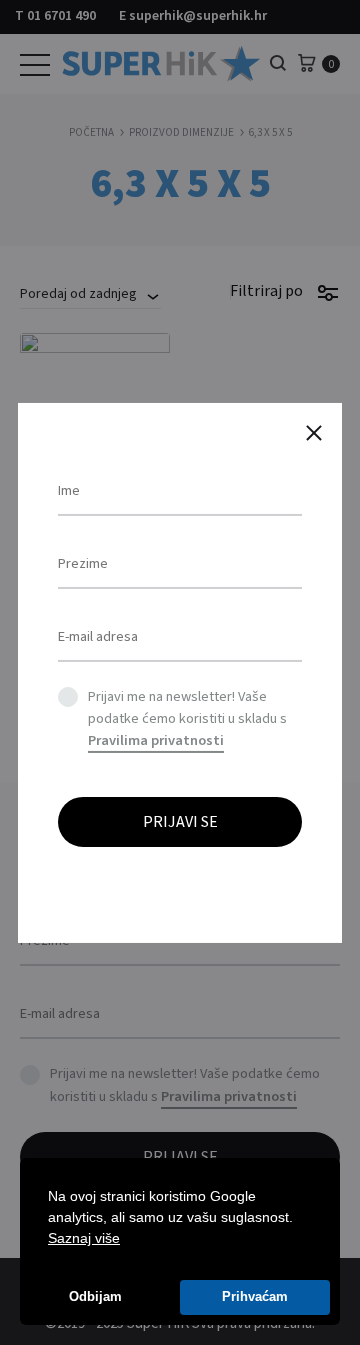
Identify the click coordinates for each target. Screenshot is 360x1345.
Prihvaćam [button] (255, 1297)
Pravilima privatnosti (156, 740)
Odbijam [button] (95, 1297)
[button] (127, 1240)
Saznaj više (84, 1238)
